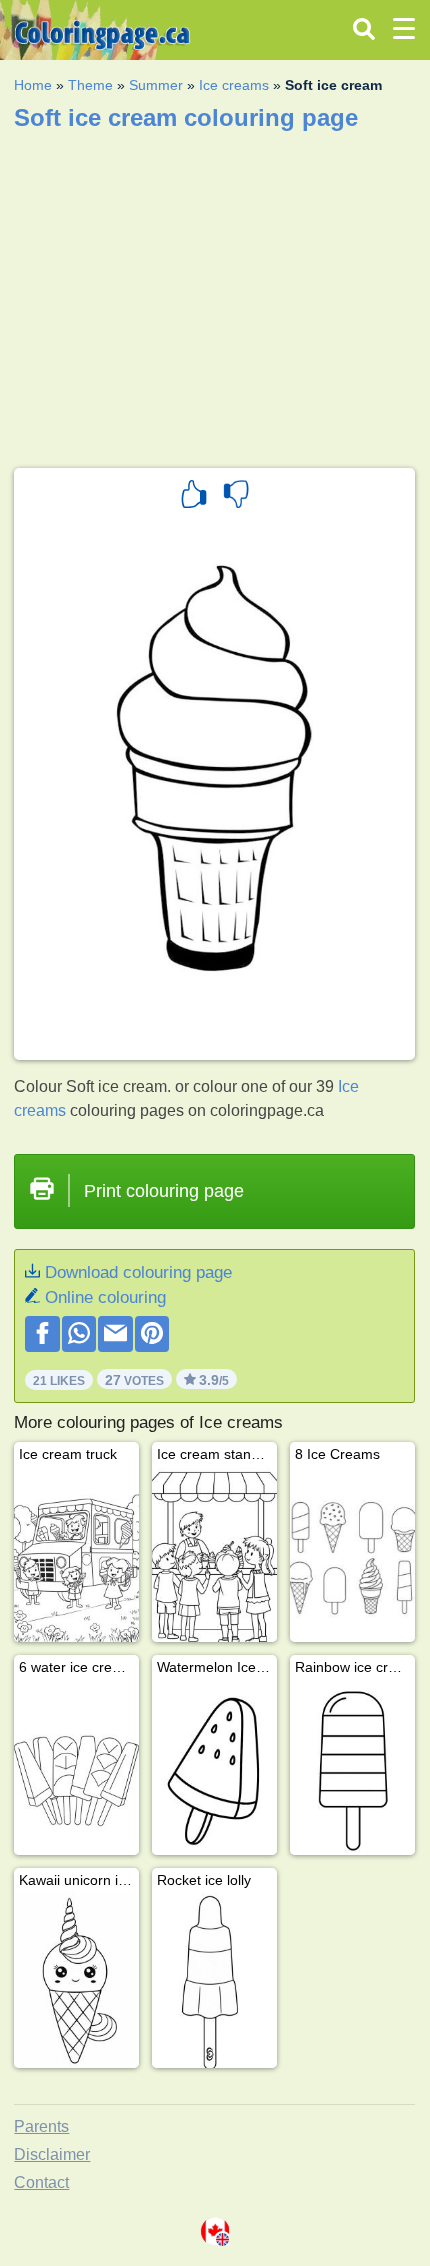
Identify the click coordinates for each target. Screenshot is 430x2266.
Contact (41, 2182)
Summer (156, 85)
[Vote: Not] (236, 497)
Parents (41, 2126)
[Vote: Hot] (194, 497)
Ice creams (234, 85)
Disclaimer (52, 2154)
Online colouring (105, 1297)
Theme (90, 85)
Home (33, 85)
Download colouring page (138, 1272)
